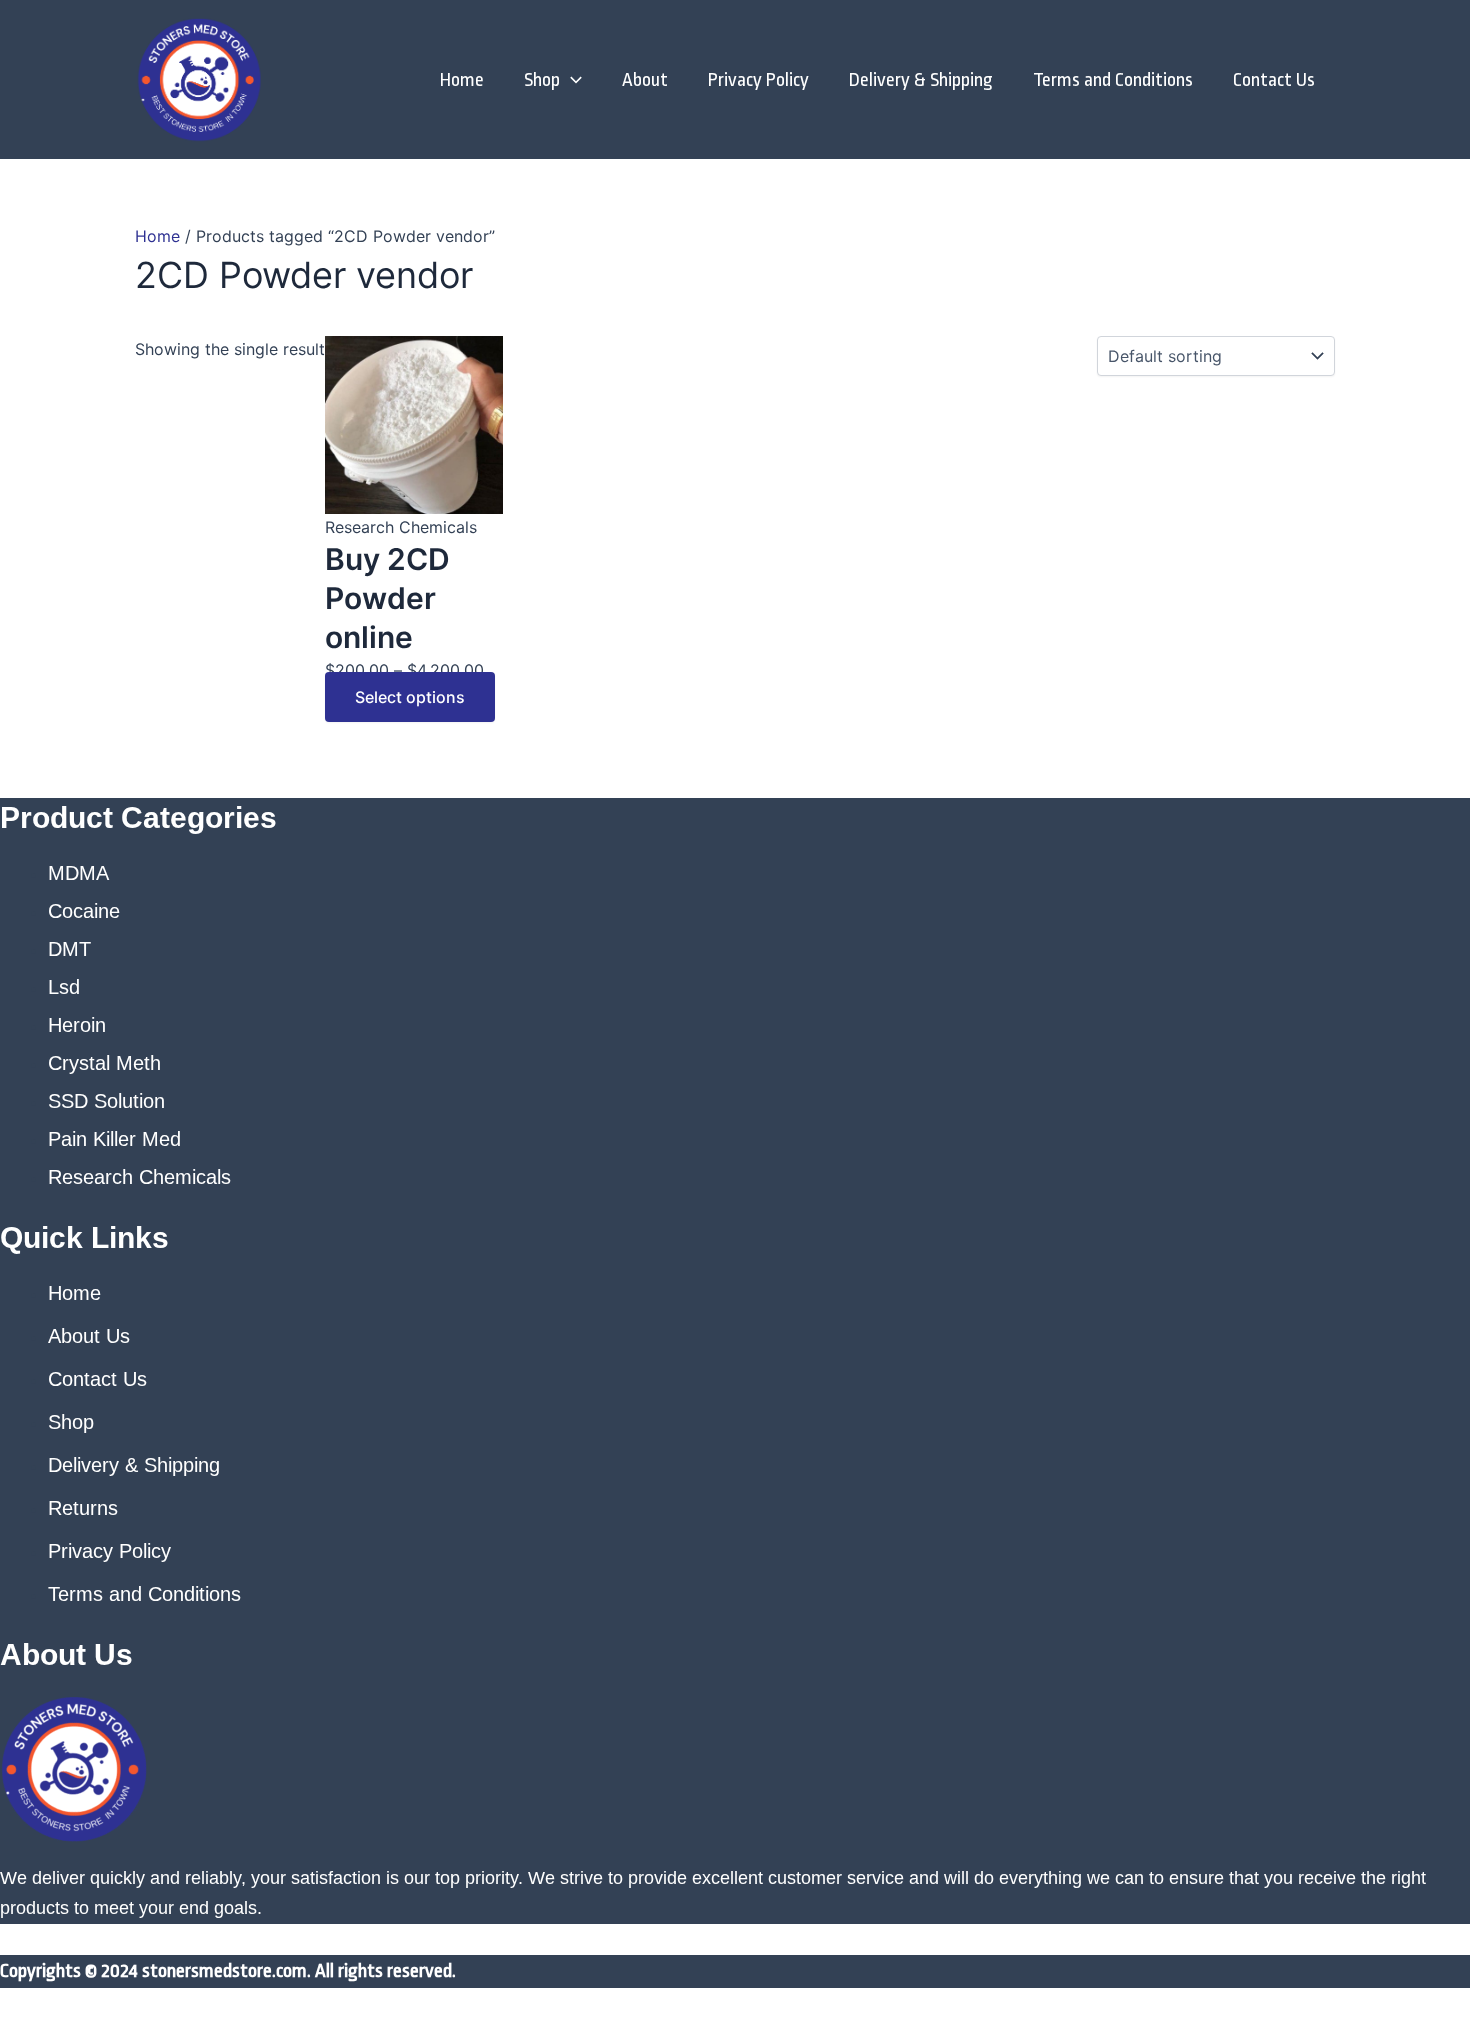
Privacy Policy (758, 80)
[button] (571, 80)
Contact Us (1274, 80)
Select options (410, 697)
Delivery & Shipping (921, 80)
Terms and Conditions (1113, 80)
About (645, 80)
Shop (542, 80)
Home (462, 80)
